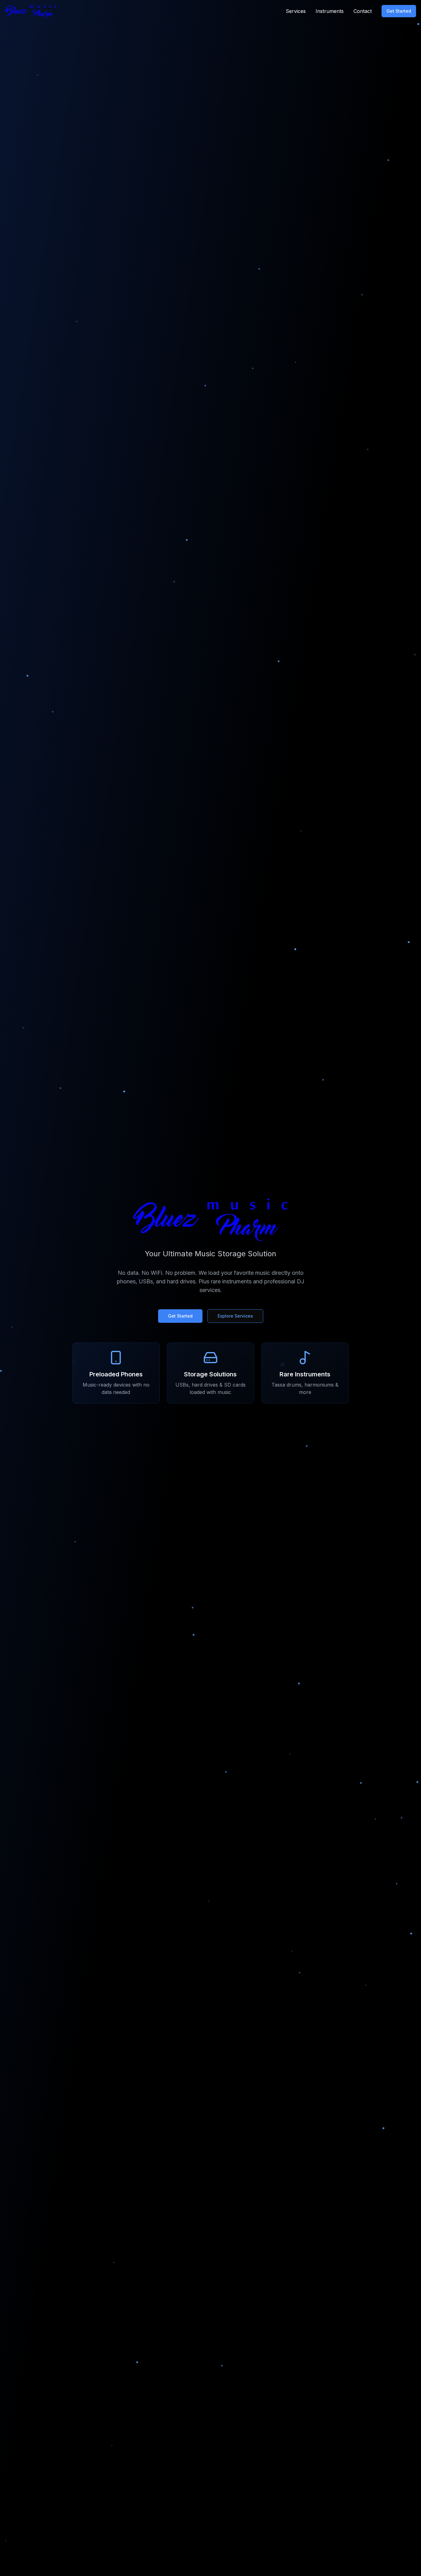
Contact (363, 11)
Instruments (330, 11)
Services (296, 11)
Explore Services (235, 1316)
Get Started (399, 11)
